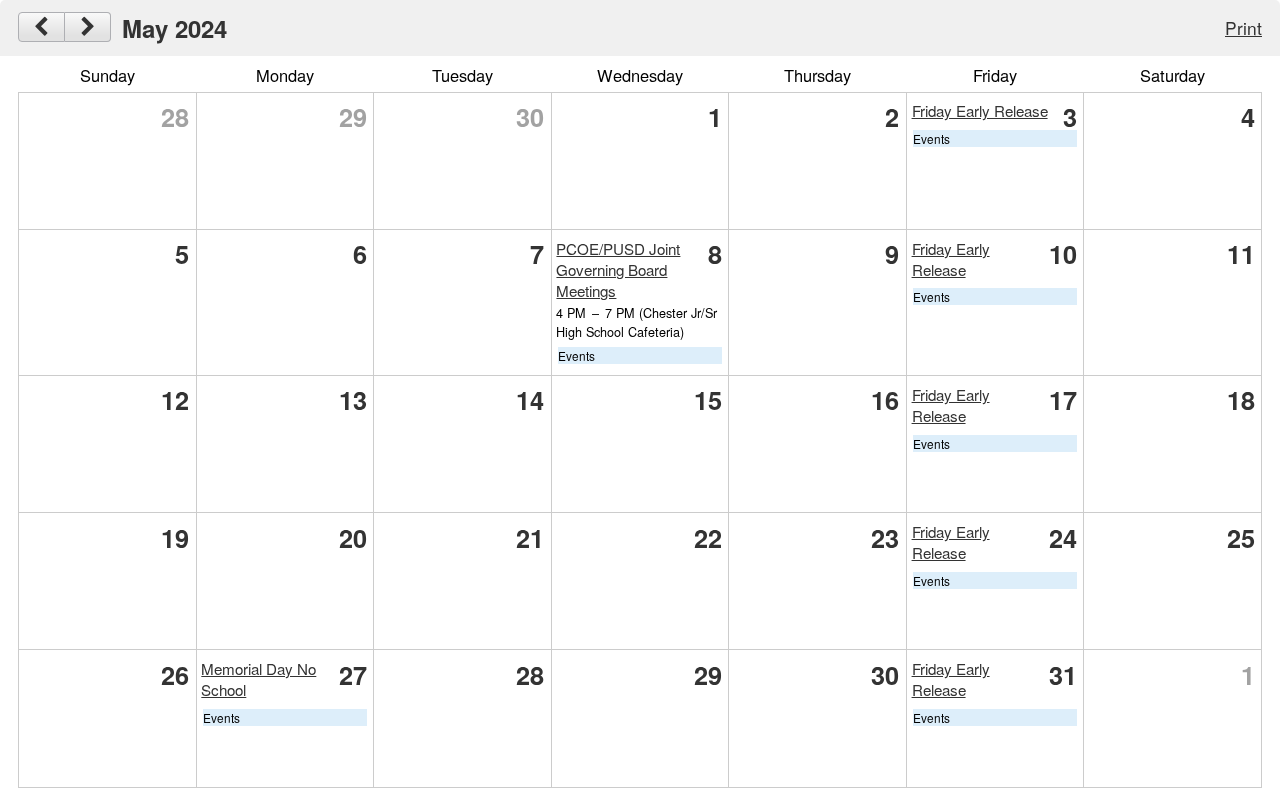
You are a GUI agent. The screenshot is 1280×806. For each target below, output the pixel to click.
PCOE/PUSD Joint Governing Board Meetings (618, 269)
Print (1243, 27)
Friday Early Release (980, 110)
